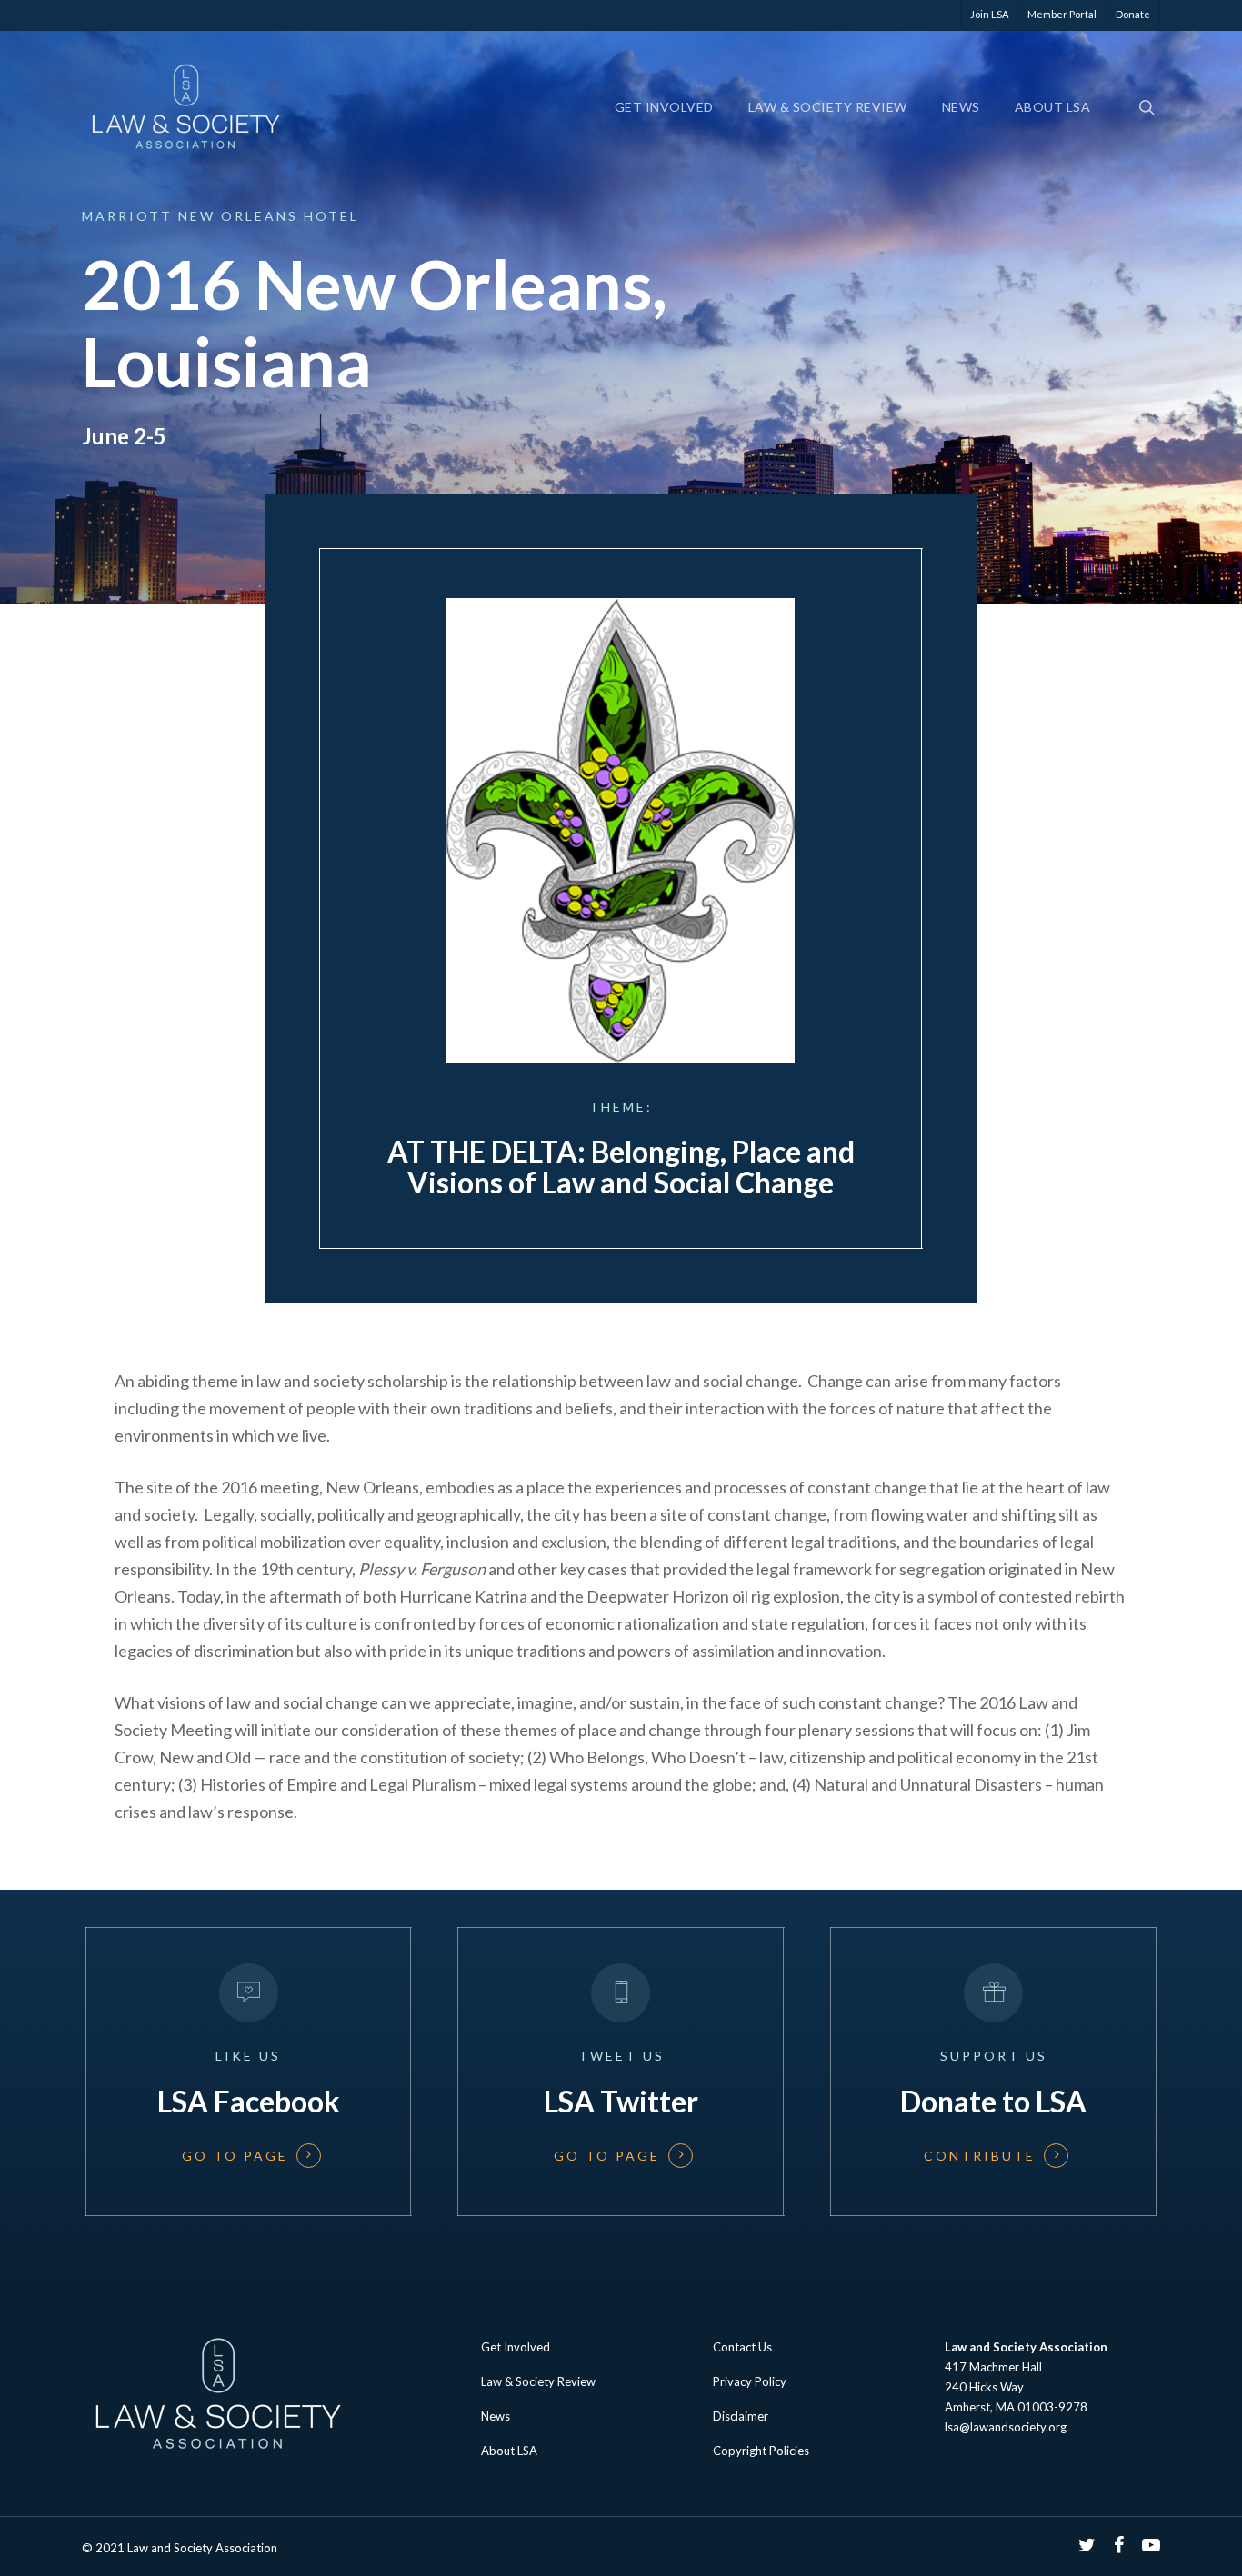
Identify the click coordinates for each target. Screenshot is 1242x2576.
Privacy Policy (750, 2381)
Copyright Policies (761, 2451)
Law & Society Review (828, 107)
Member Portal (1062, 14)
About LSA (1053, 107)
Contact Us (742, 2347)
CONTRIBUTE (980, 2155)
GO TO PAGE (234, 2155)
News (961, 107)
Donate (1133, 14)
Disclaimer (741, 2416)
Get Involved (664, 107)
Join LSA (989, 14)
